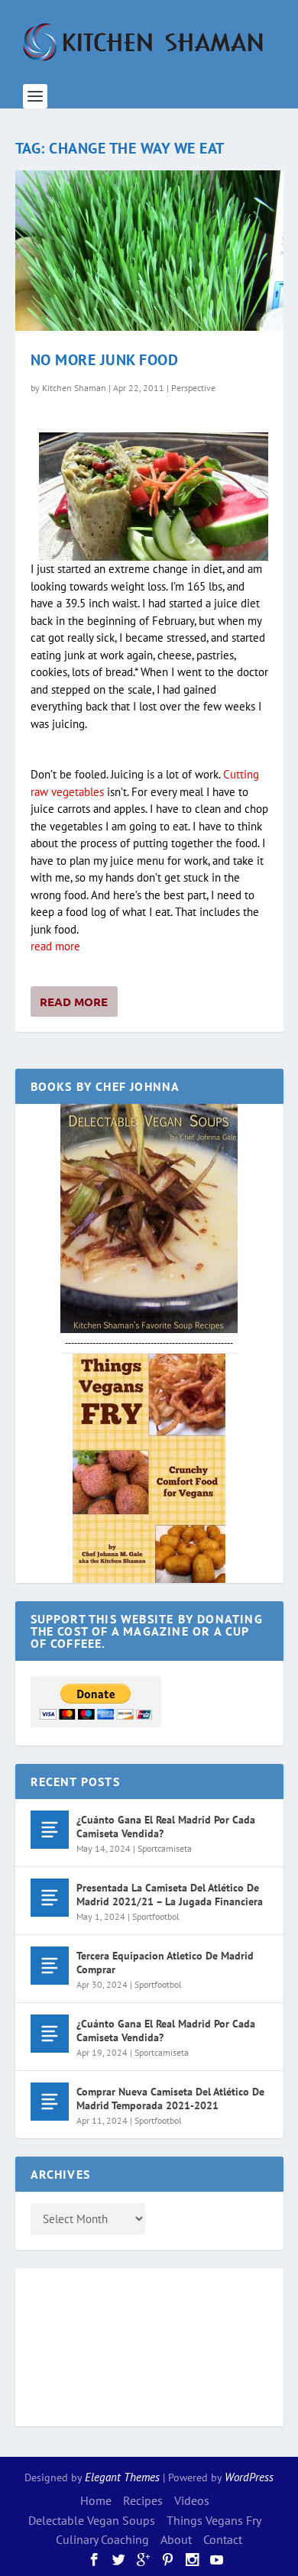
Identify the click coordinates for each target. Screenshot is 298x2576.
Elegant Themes (122, 2477)
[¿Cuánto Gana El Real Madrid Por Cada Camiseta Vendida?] (50, 1830)
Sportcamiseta (165, 1848)
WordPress (249, 2477)
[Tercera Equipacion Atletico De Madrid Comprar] (50, 1966)
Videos (192, 2500)
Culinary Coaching (102, 2539)
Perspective (193, 388)
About (176, 2539)
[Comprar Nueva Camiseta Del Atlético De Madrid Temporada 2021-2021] (50, 2102)
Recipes (143, 2500)
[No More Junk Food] (149, 251)
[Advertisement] (92, 2345)
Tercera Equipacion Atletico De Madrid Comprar (165, 1963)
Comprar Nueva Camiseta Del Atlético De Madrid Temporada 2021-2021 (170, 2099)
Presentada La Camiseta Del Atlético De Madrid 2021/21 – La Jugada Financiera (170, 1895)
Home (96, 2500)
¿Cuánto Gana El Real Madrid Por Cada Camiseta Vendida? (166, 1827)
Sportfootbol (156, 1916)
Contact (223, 2539)
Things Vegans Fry (214, 2520)
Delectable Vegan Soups (92, 2520)
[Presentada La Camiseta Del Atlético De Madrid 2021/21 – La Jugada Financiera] (50, 1898)
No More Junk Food (105, 360)
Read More (74, 1002)
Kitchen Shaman (74, 388)
